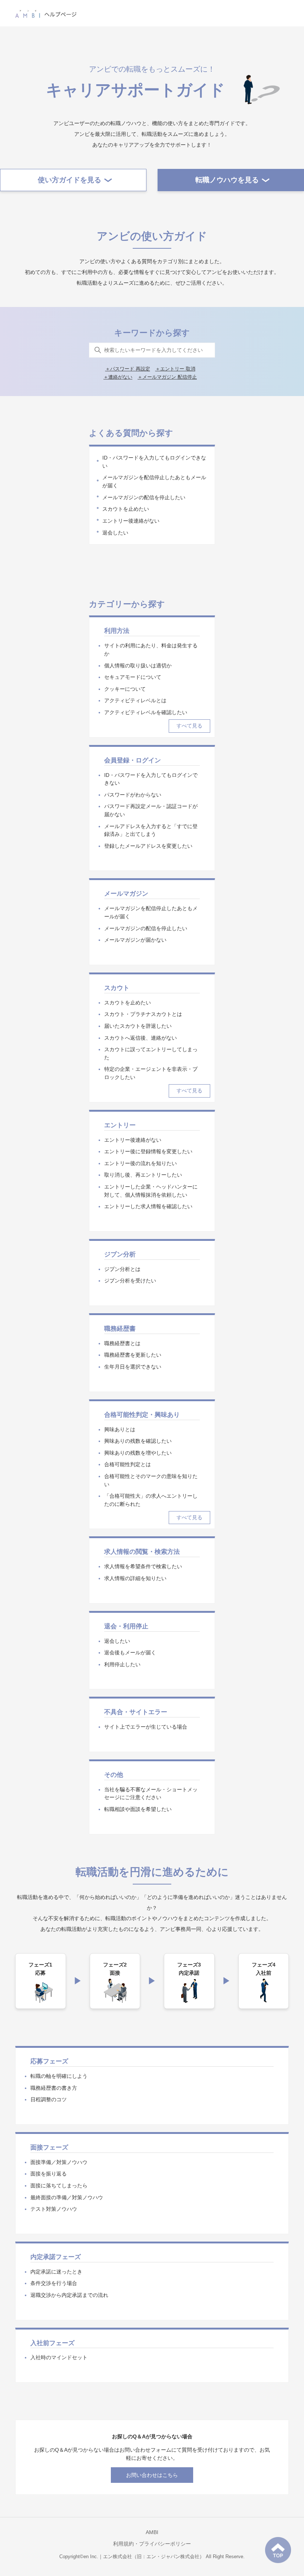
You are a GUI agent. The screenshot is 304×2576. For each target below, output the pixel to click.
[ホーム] (46, 13)
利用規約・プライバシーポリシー (152, 2544)
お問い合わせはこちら (152, 2475)
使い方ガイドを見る (70, 180)
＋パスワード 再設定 (128, 369)
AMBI (152, 2532)
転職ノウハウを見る (227, 180)
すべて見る (189, 726)
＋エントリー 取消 (175, 369)
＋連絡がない (118, 377)
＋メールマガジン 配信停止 (167, 377)
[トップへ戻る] (278, 2550)
